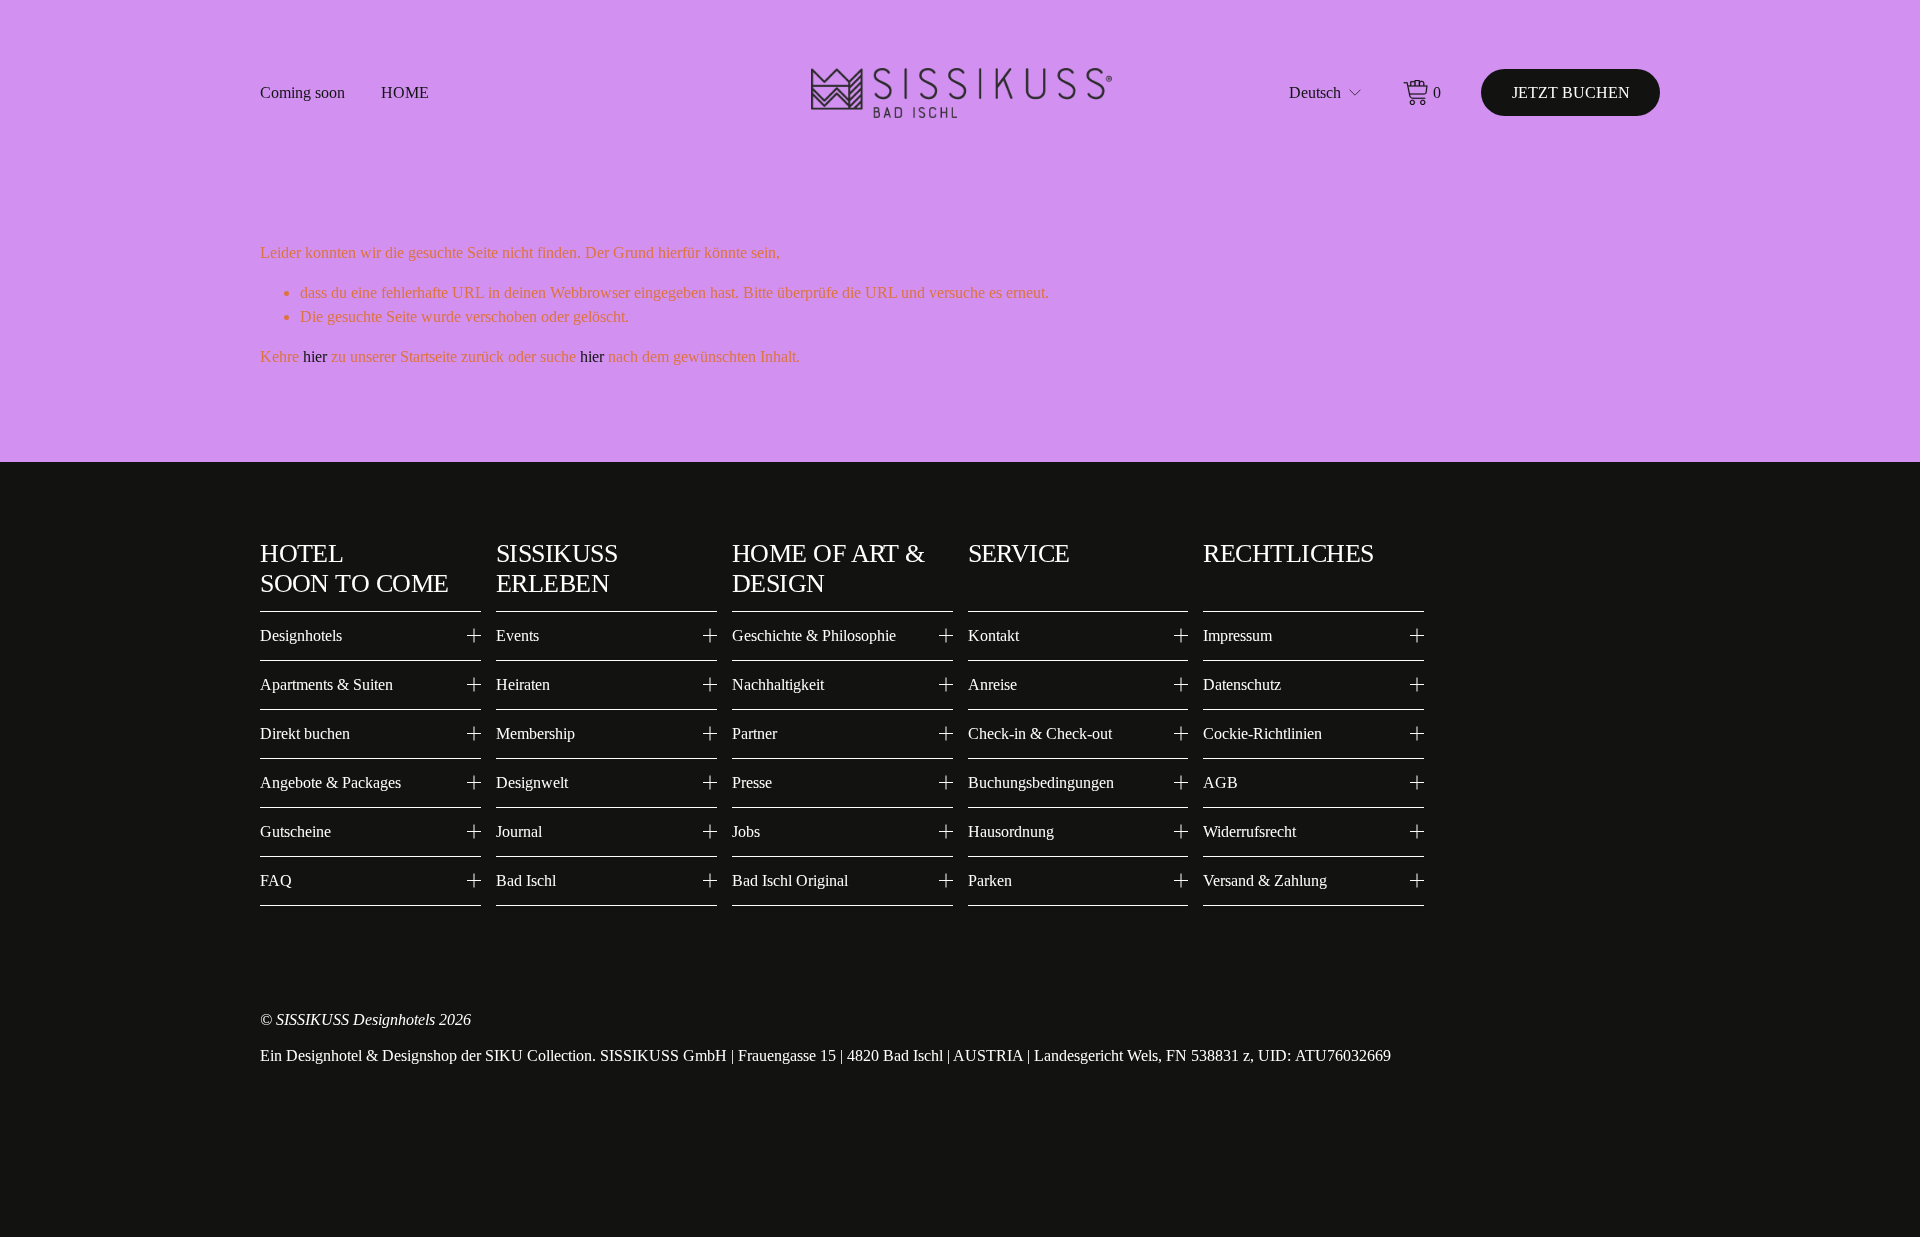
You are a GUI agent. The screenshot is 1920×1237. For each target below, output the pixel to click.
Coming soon (302, 92)
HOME (405, 92)
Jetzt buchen (1571, 92)
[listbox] (1326, 92)
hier (315, 356)
